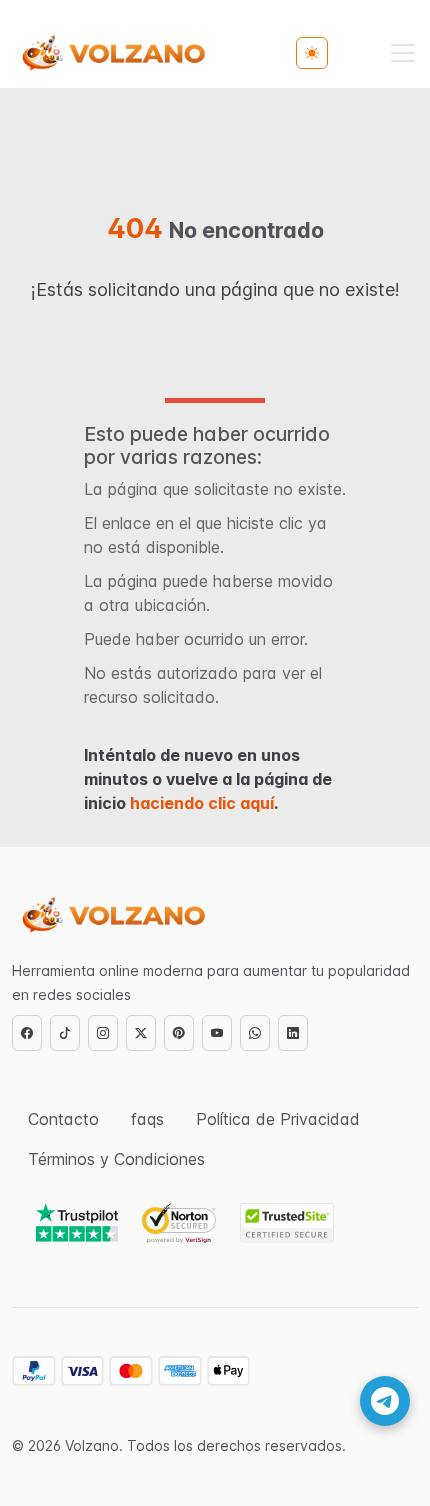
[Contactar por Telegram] (385, 1401)
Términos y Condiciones (116, 1159)
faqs (147, 1119)
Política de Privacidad (278, 1119)
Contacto (63, 1119)
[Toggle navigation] (403, 53)
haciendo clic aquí (202, 803)
